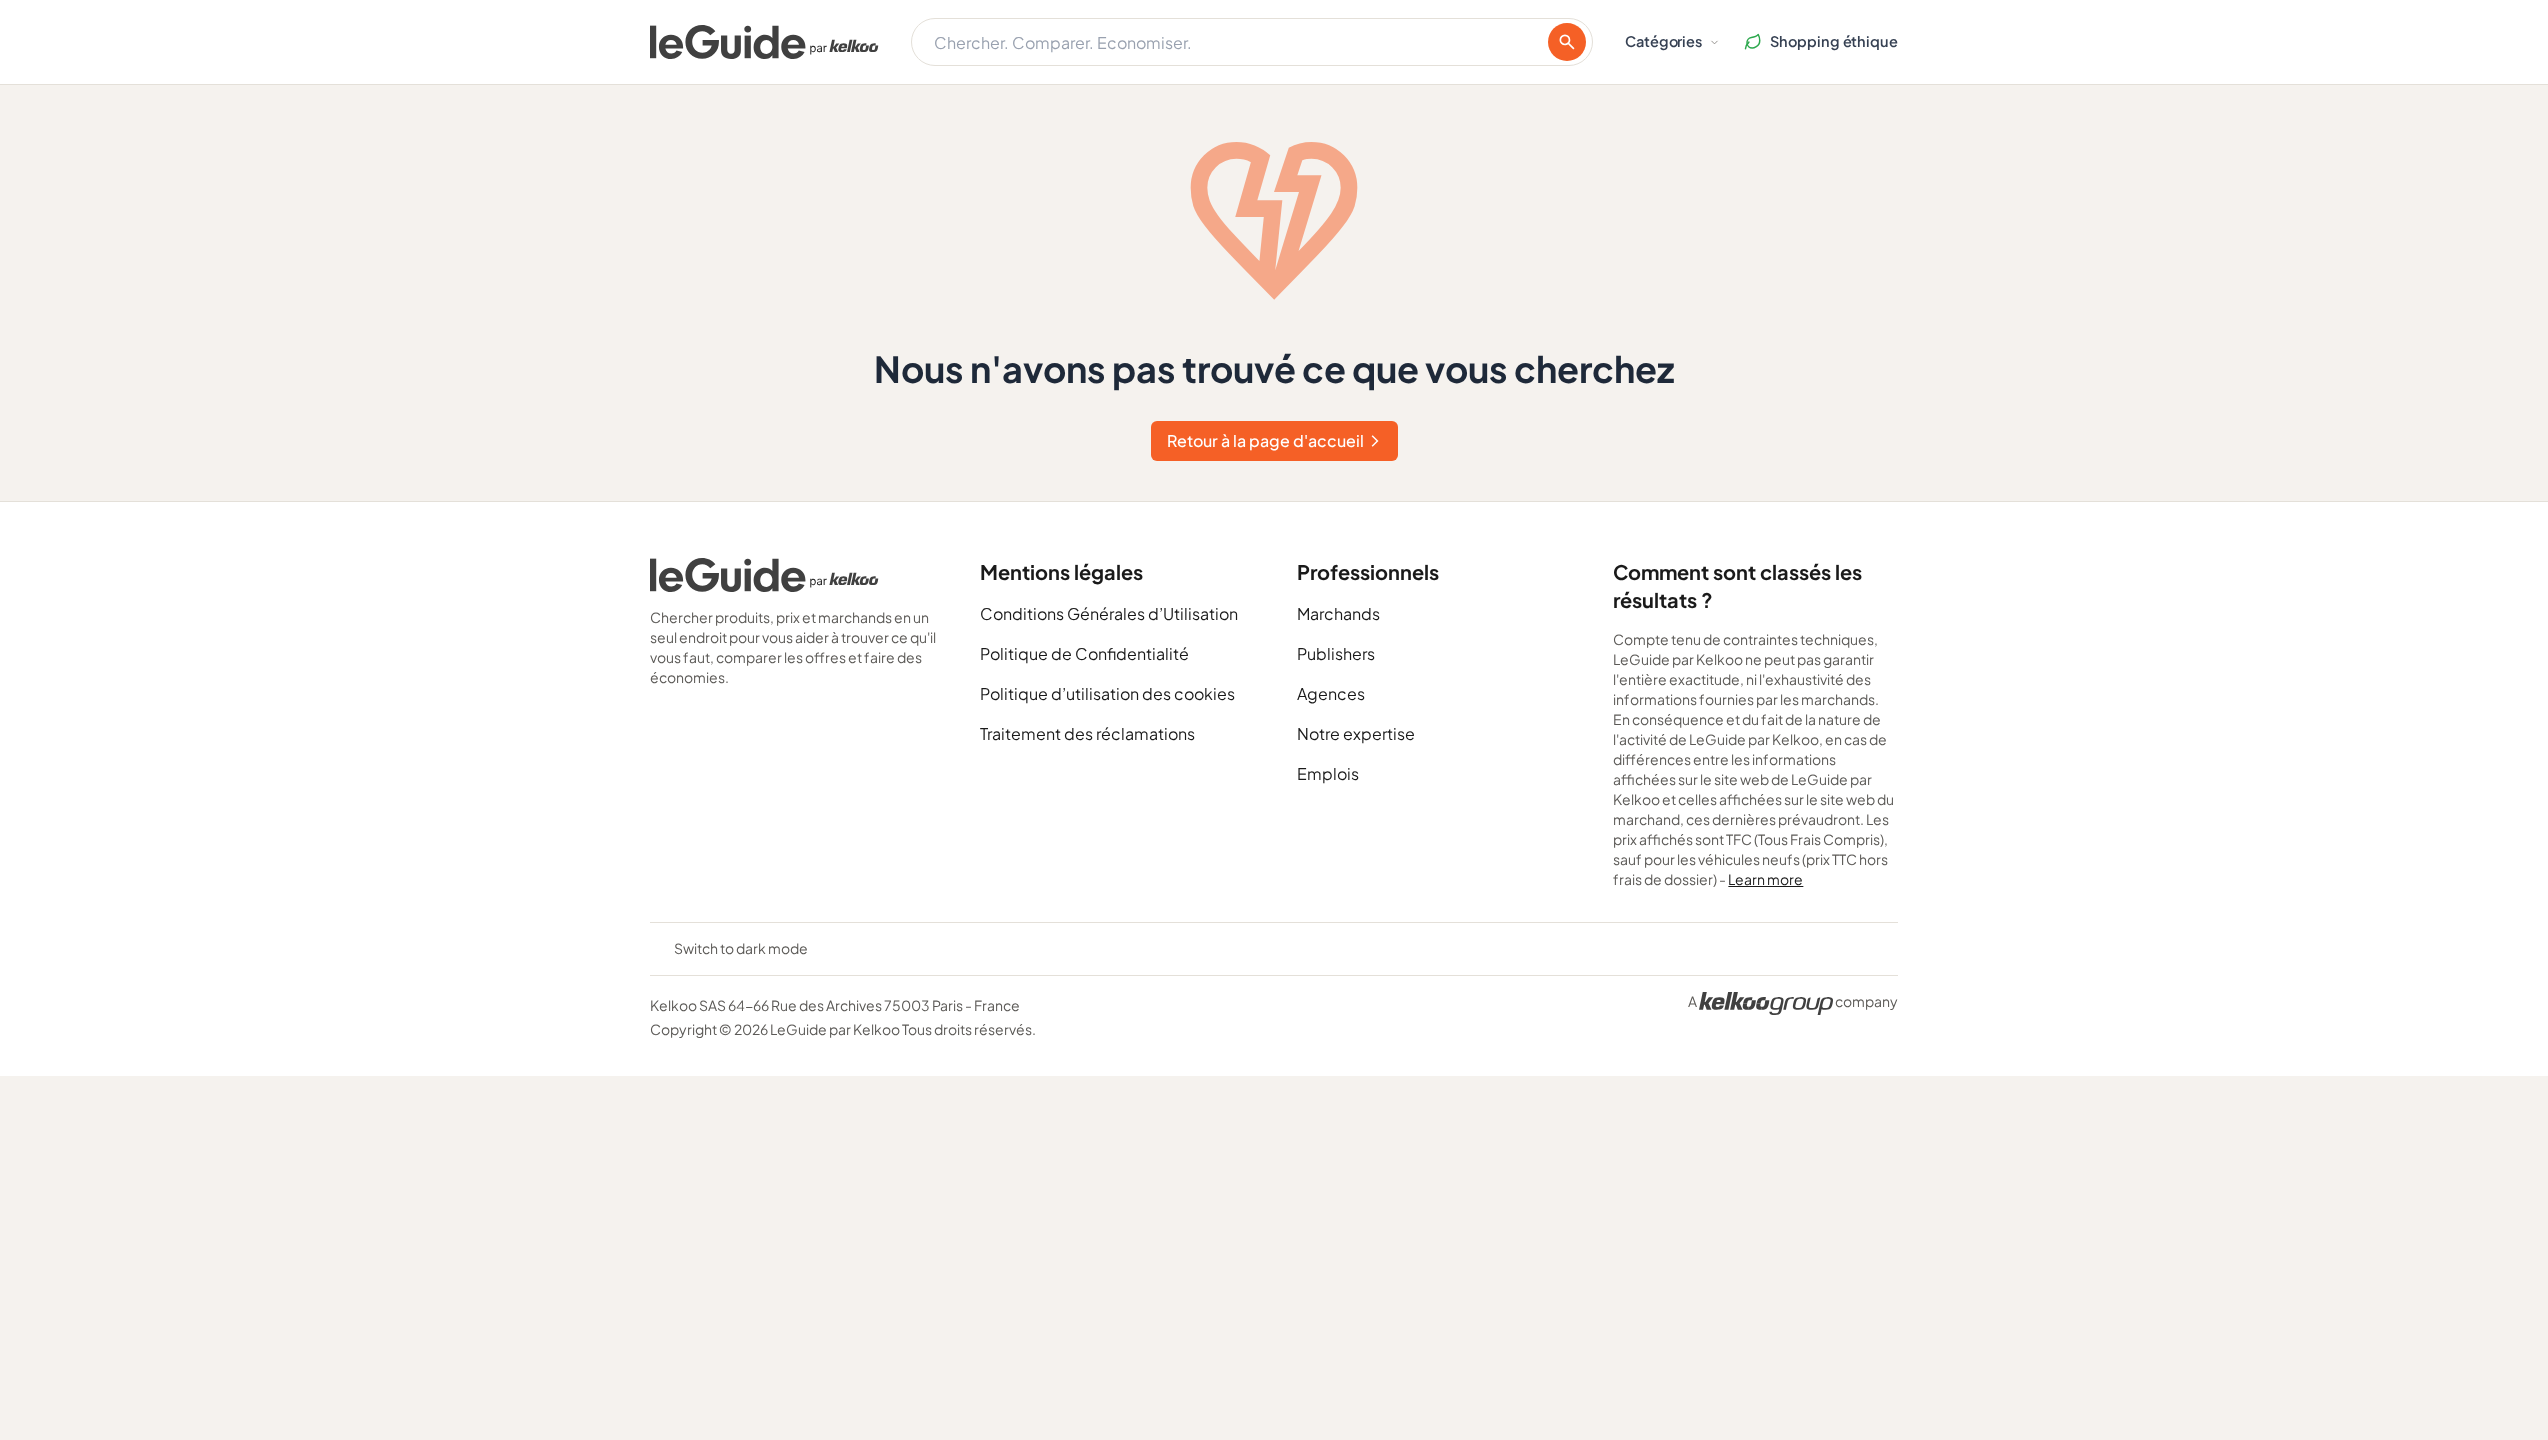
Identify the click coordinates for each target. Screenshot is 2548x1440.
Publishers (1336, 653)
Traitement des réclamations (1087, 733)
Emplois (1328, 773)
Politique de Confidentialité (1084, 653)
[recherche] (1567, 42)
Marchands (1338, 613)
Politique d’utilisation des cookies (1107, 693)
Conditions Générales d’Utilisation (1109, 613)
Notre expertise (1356, 733)
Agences (1331, 693)
